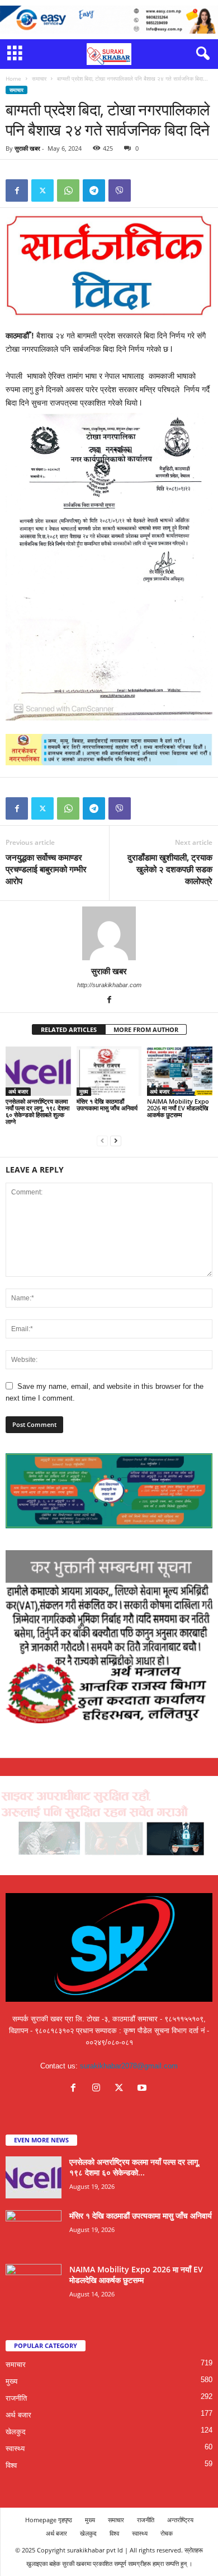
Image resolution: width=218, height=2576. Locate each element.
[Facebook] (17, 190)
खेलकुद (16, 2432)
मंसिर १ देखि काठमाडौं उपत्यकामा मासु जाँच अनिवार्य (107, 1105)
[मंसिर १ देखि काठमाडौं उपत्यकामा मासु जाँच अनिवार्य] (109, 1071)
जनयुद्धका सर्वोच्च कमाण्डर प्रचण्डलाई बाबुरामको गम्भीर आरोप (46, 869)
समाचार (39, 78)
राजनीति (16, 2398)
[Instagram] (99, 2089)
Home (13, 78)
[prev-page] (102, 1140)
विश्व (11, 2465)
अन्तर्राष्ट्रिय (180, 2520)
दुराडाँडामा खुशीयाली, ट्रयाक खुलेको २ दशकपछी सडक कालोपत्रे (170, 869)
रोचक (167, 2533)
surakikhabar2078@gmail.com (129, 2066)
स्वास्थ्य (15, 2449)
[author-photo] (109, 933)
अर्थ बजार (18, 1091)
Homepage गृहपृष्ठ (49, 2520)
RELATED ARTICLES (69, 1029)
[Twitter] (42, 190)
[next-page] (116, 1140)
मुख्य (84, 1091)
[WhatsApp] (68, 190)
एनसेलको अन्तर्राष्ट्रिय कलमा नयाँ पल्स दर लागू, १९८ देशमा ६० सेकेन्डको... (135, 2167)
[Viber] (120, 190)
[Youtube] (143, 2089)
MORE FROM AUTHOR (146, 1029)
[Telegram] (94, 190)
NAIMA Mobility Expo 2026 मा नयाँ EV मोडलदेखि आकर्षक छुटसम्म (178, 1108)
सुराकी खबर (27, 148)
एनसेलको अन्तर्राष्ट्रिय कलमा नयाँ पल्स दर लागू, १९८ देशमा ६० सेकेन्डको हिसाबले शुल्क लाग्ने (37, 1111)
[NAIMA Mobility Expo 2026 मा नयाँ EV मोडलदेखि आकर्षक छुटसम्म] (180, 1071)
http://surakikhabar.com (109, 985)
